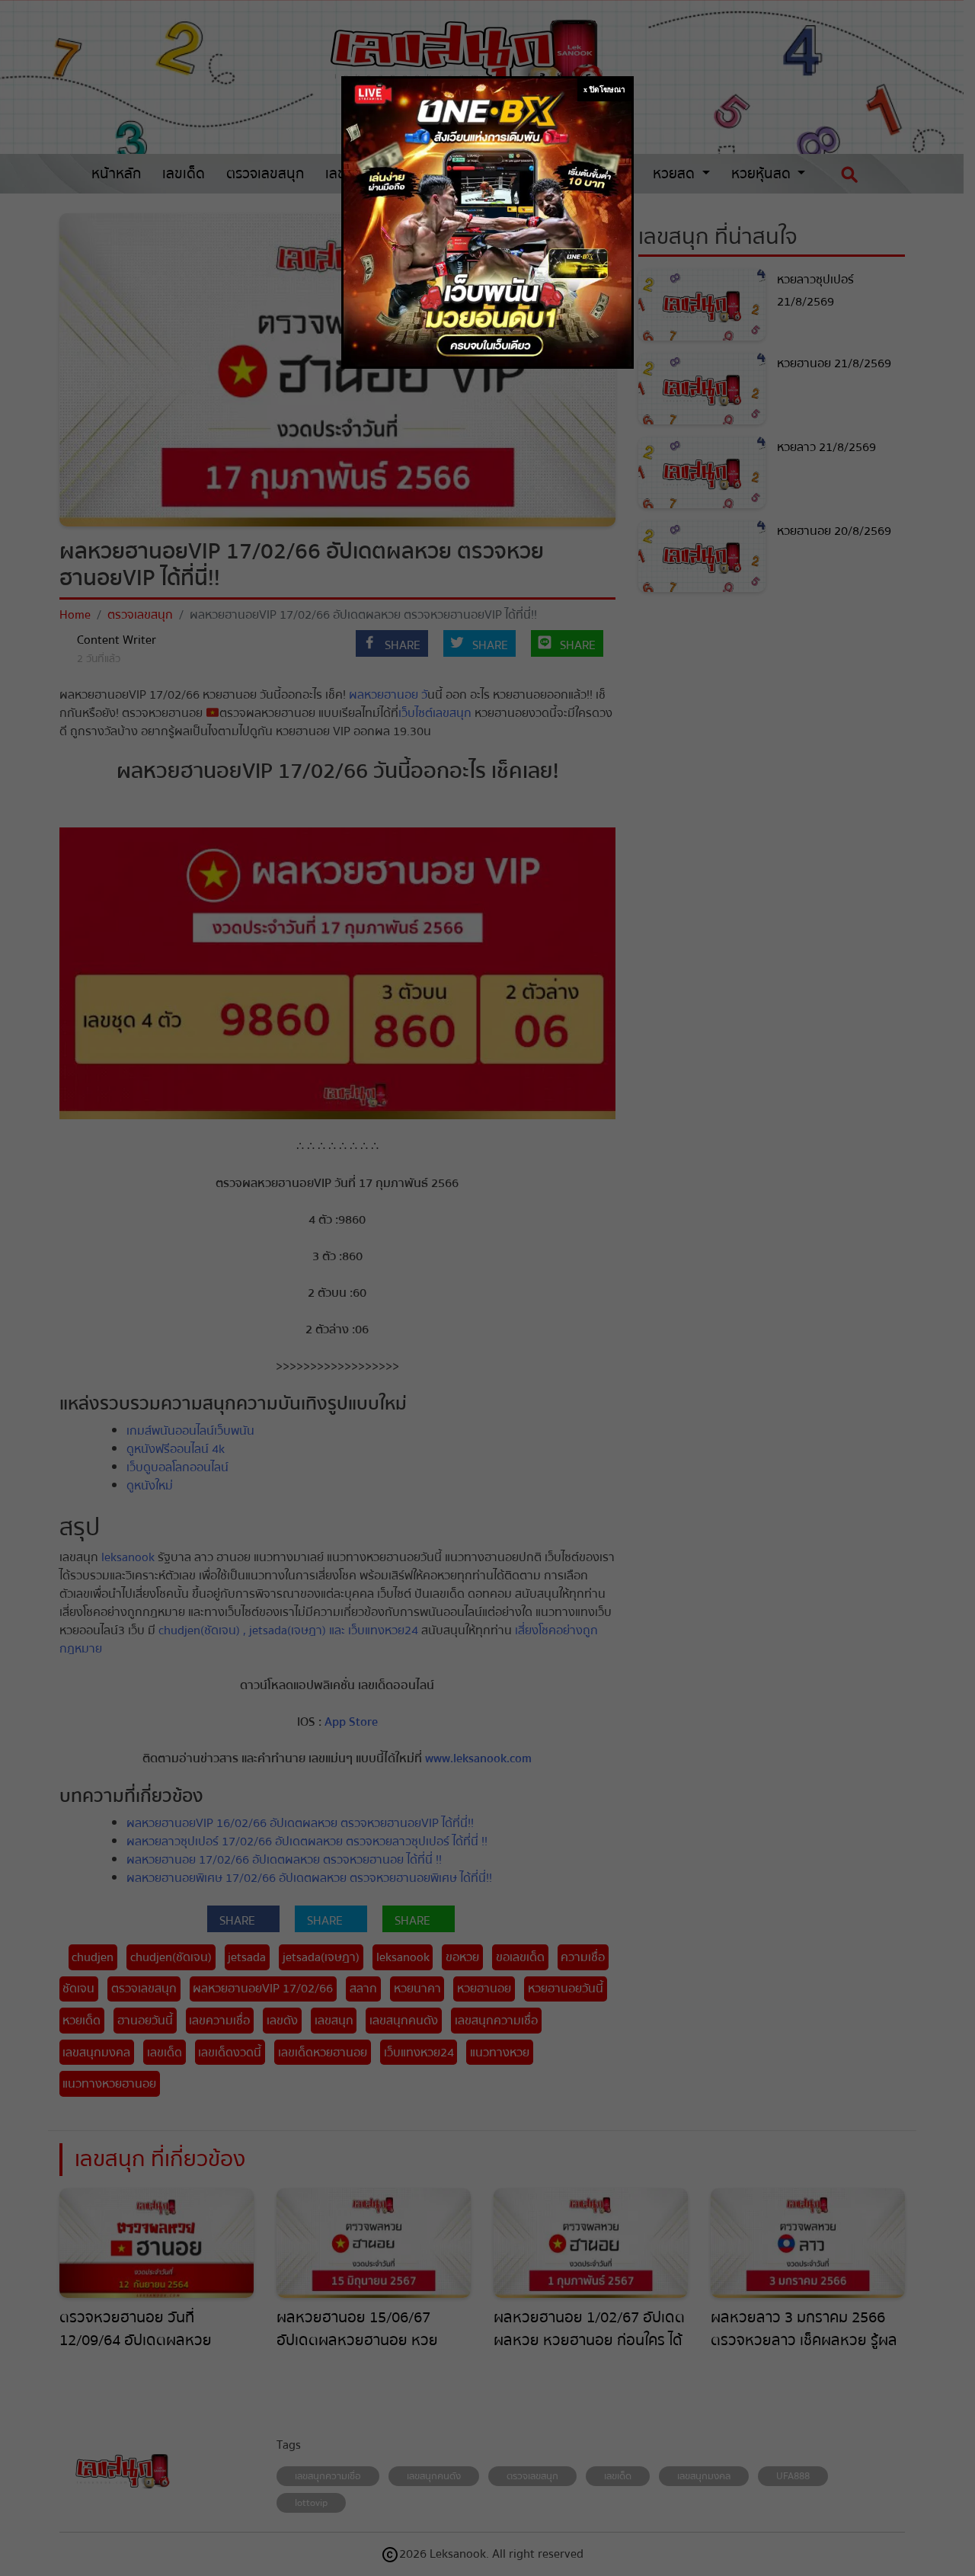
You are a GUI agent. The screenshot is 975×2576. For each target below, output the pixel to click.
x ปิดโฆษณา (604, 90)
